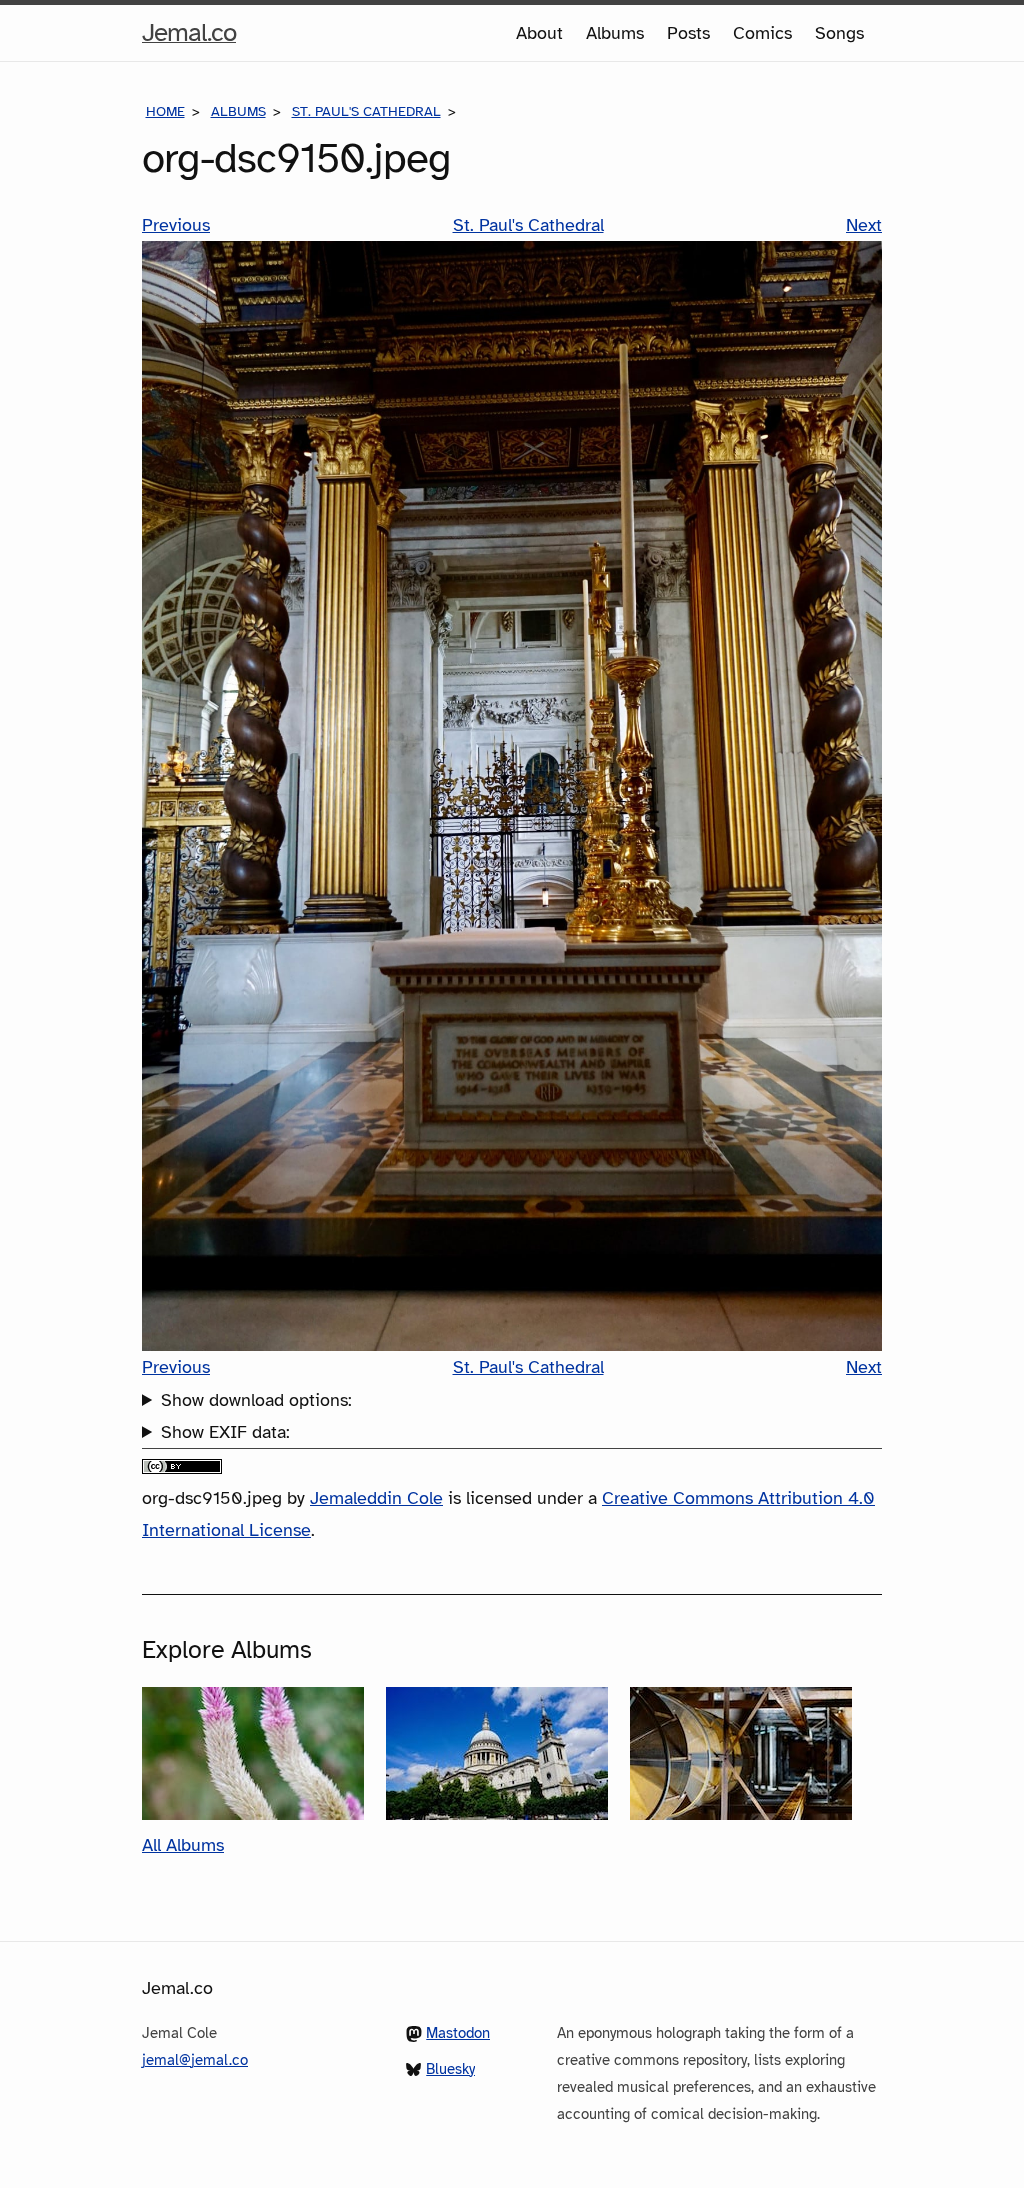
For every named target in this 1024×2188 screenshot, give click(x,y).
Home (165, 111)
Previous (176, 225)
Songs (839, 33)
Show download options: (256, 1400)
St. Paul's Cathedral (366, 111)
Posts (688, 33)
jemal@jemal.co (195, 2060)
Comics (762, 33)
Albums (615, 33)
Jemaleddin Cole (376, 1498)
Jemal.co (189, 38)
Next (864, 225)
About (539, 33)
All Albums (183, 1845)
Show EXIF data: (225, 1432)
